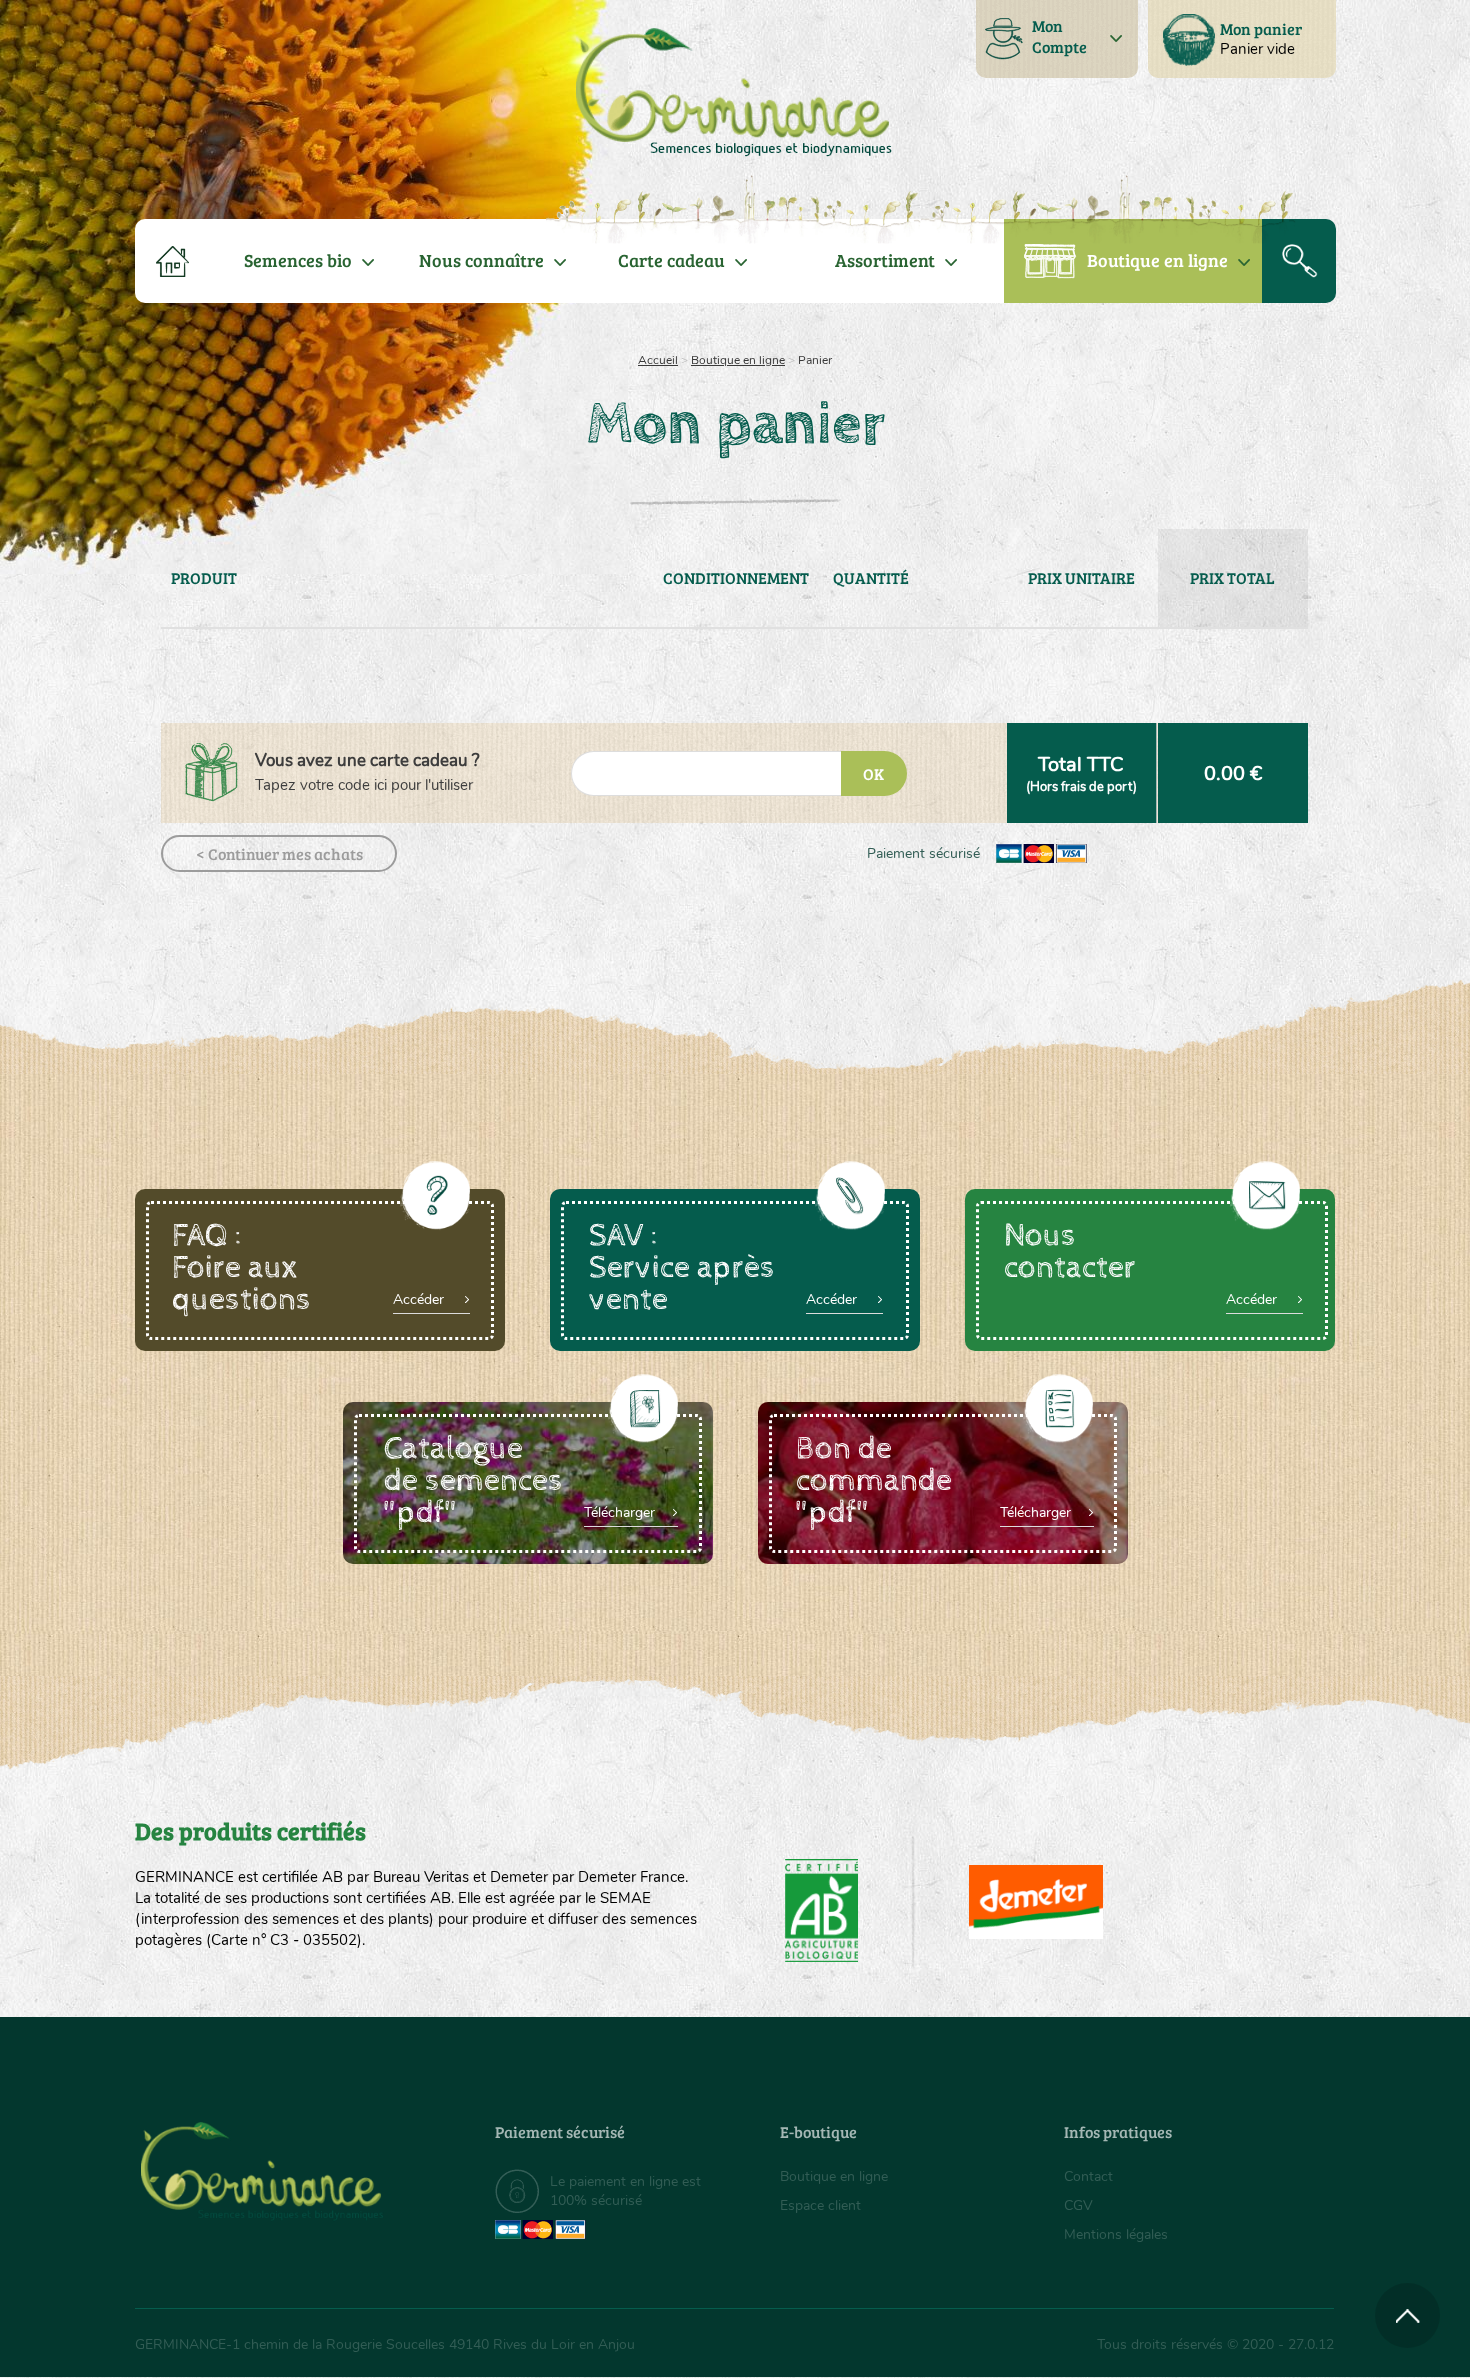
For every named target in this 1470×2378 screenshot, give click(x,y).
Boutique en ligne (1157, 260)
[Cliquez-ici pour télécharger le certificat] (1036, 1902)
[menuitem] (1242, 39)
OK (873, 773)
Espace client (820, 2205)
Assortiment (885, 260)
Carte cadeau (671, 260)
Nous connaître (481, 260)
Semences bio (298, 260)
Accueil (658, 360)
